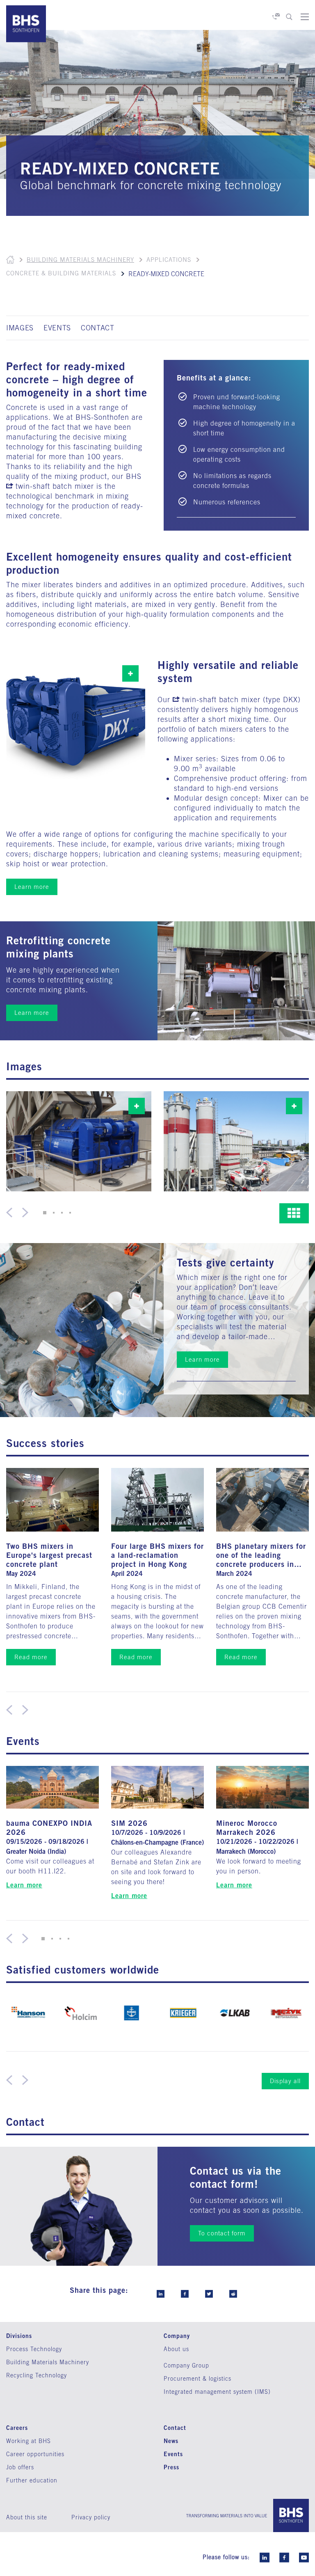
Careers (17, 2428)
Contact (175, 2428)
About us (176, 2349)
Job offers (20, 2467)
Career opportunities (35, 2454)
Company (177, 2336)
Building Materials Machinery (80, 260)
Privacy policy (91, 2517)
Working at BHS (29, 2441)
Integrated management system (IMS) (217, 2392)
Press (171, 2467)
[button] (45, 1213)
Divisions (19, 2336)
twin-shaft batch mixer (55, 486)
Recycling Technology (37, 2375)
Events (173, 2454)
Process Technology (34, 2349)
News (171, 2441)
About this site (27, 2517)
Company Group (186, 2365)
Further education (32, 2480)
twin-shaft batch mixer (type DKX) (241, 700)
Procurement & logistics (197, 2379)
